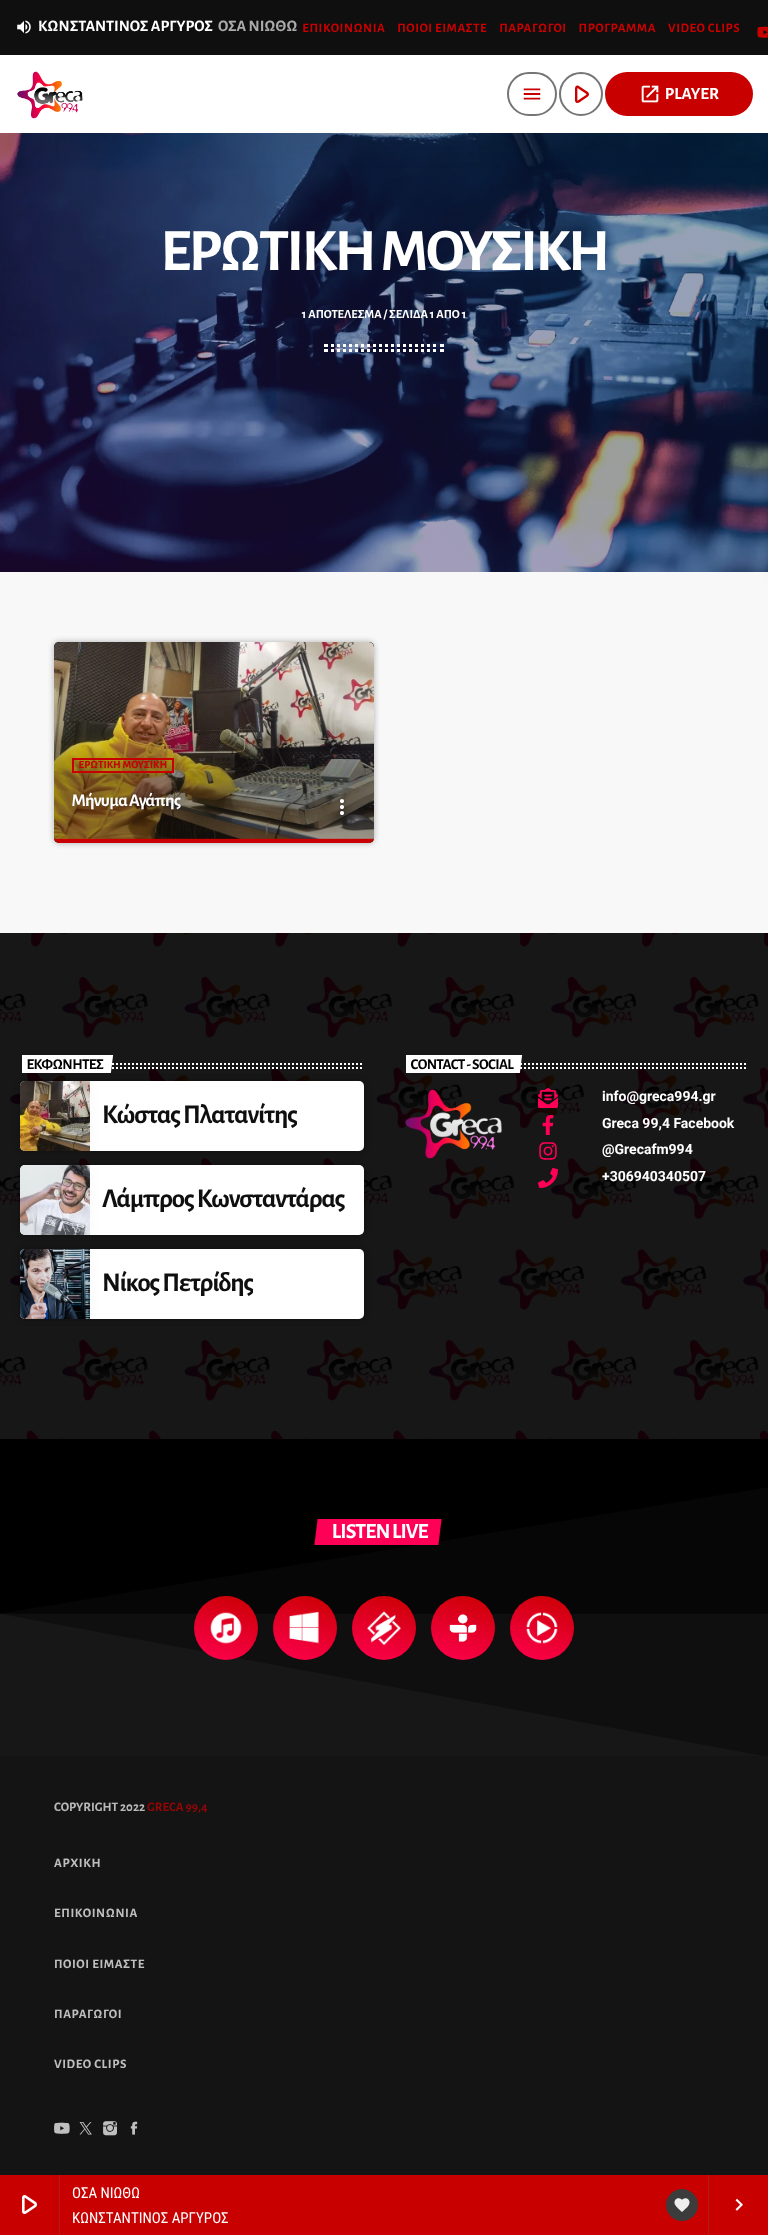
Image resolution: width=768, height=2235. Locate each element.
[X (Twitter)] (86, 2130)
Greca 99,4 (177, 1807)
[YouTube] (62, 2130)
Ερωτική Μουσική (123, 765)
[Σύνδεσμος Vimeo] (50, 94)
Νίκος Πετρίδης (177, 1283)
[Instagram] (110, 2130)
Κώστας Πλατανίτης (199, 1115)
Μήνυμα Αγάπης (126, 801)
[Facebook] (134, 2130)
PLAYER (679, 94)
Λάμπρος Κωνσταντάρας (223, 1199)
